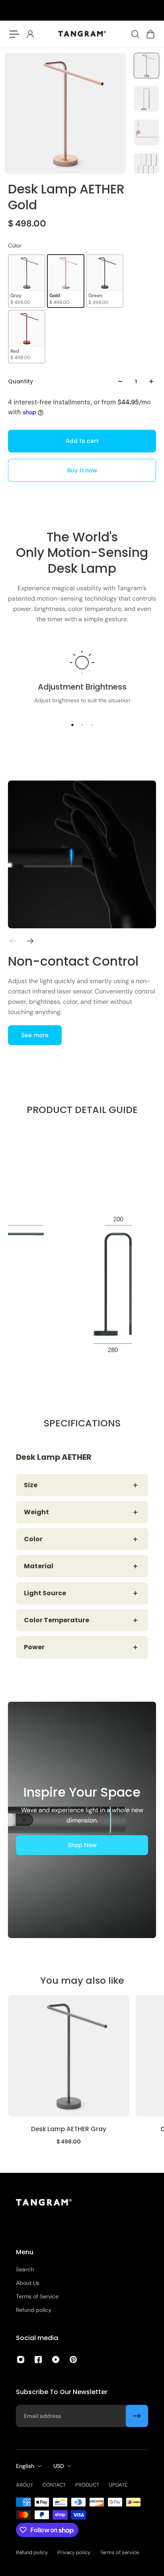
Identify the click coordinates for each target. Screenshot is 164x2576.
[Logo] (82, 34)
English (25, 2466)
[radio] (27, 281)
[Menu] (14, 34)
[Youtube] (56, 2360)
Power (34, 1647)
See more (35, 1035)
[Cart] (150, 34)
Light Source (45, 1593)
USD (59, 2466)
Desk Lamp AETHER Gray (69, 2129)
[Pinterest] (73, 2360)
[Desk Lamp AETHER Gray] (69, 2056)
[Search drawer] (135, 34)
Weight (36, 1512)
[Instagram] (21, 2360)
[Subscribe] (137, 2416)
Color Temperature (57, 1620)
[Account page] (30, 34)
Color (33, 1539)
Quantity (20, 381)
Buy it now (82, 470)
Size (31, 1485)
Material (39, 1566)
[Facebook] (38, 2360)
